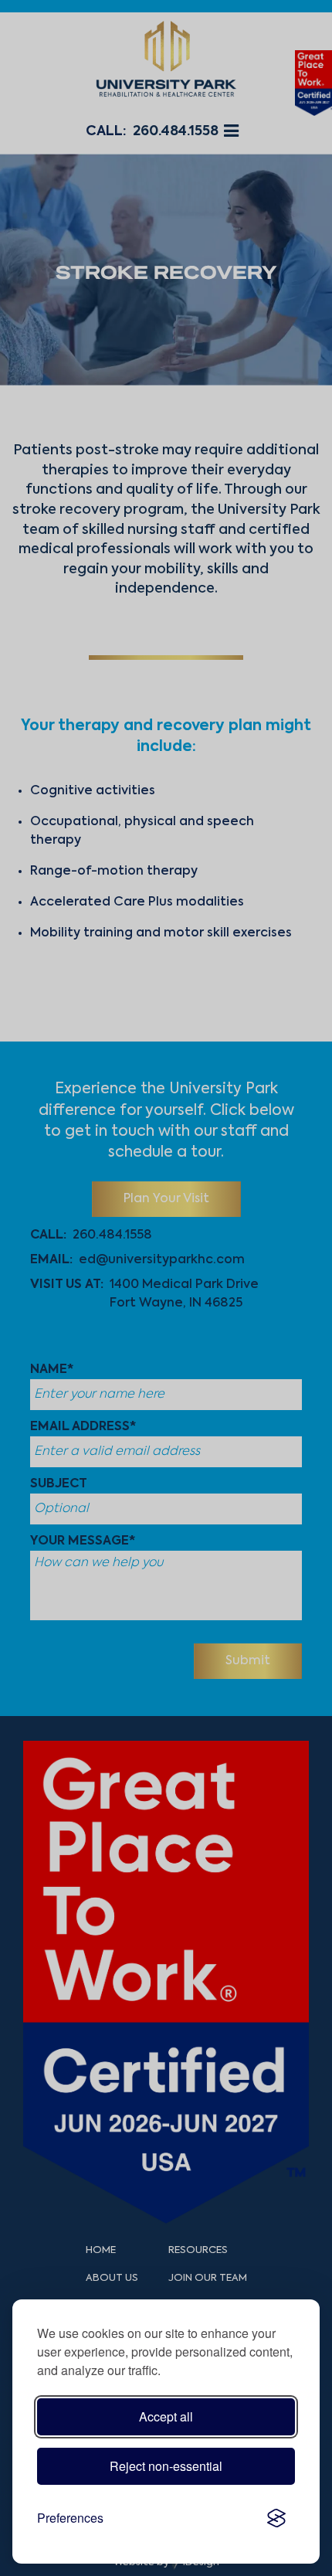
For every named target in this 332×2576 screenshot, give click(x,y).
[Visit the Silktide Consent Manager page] (276, 2518)
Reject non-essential (166, 2466)
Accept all (166, 2416)
